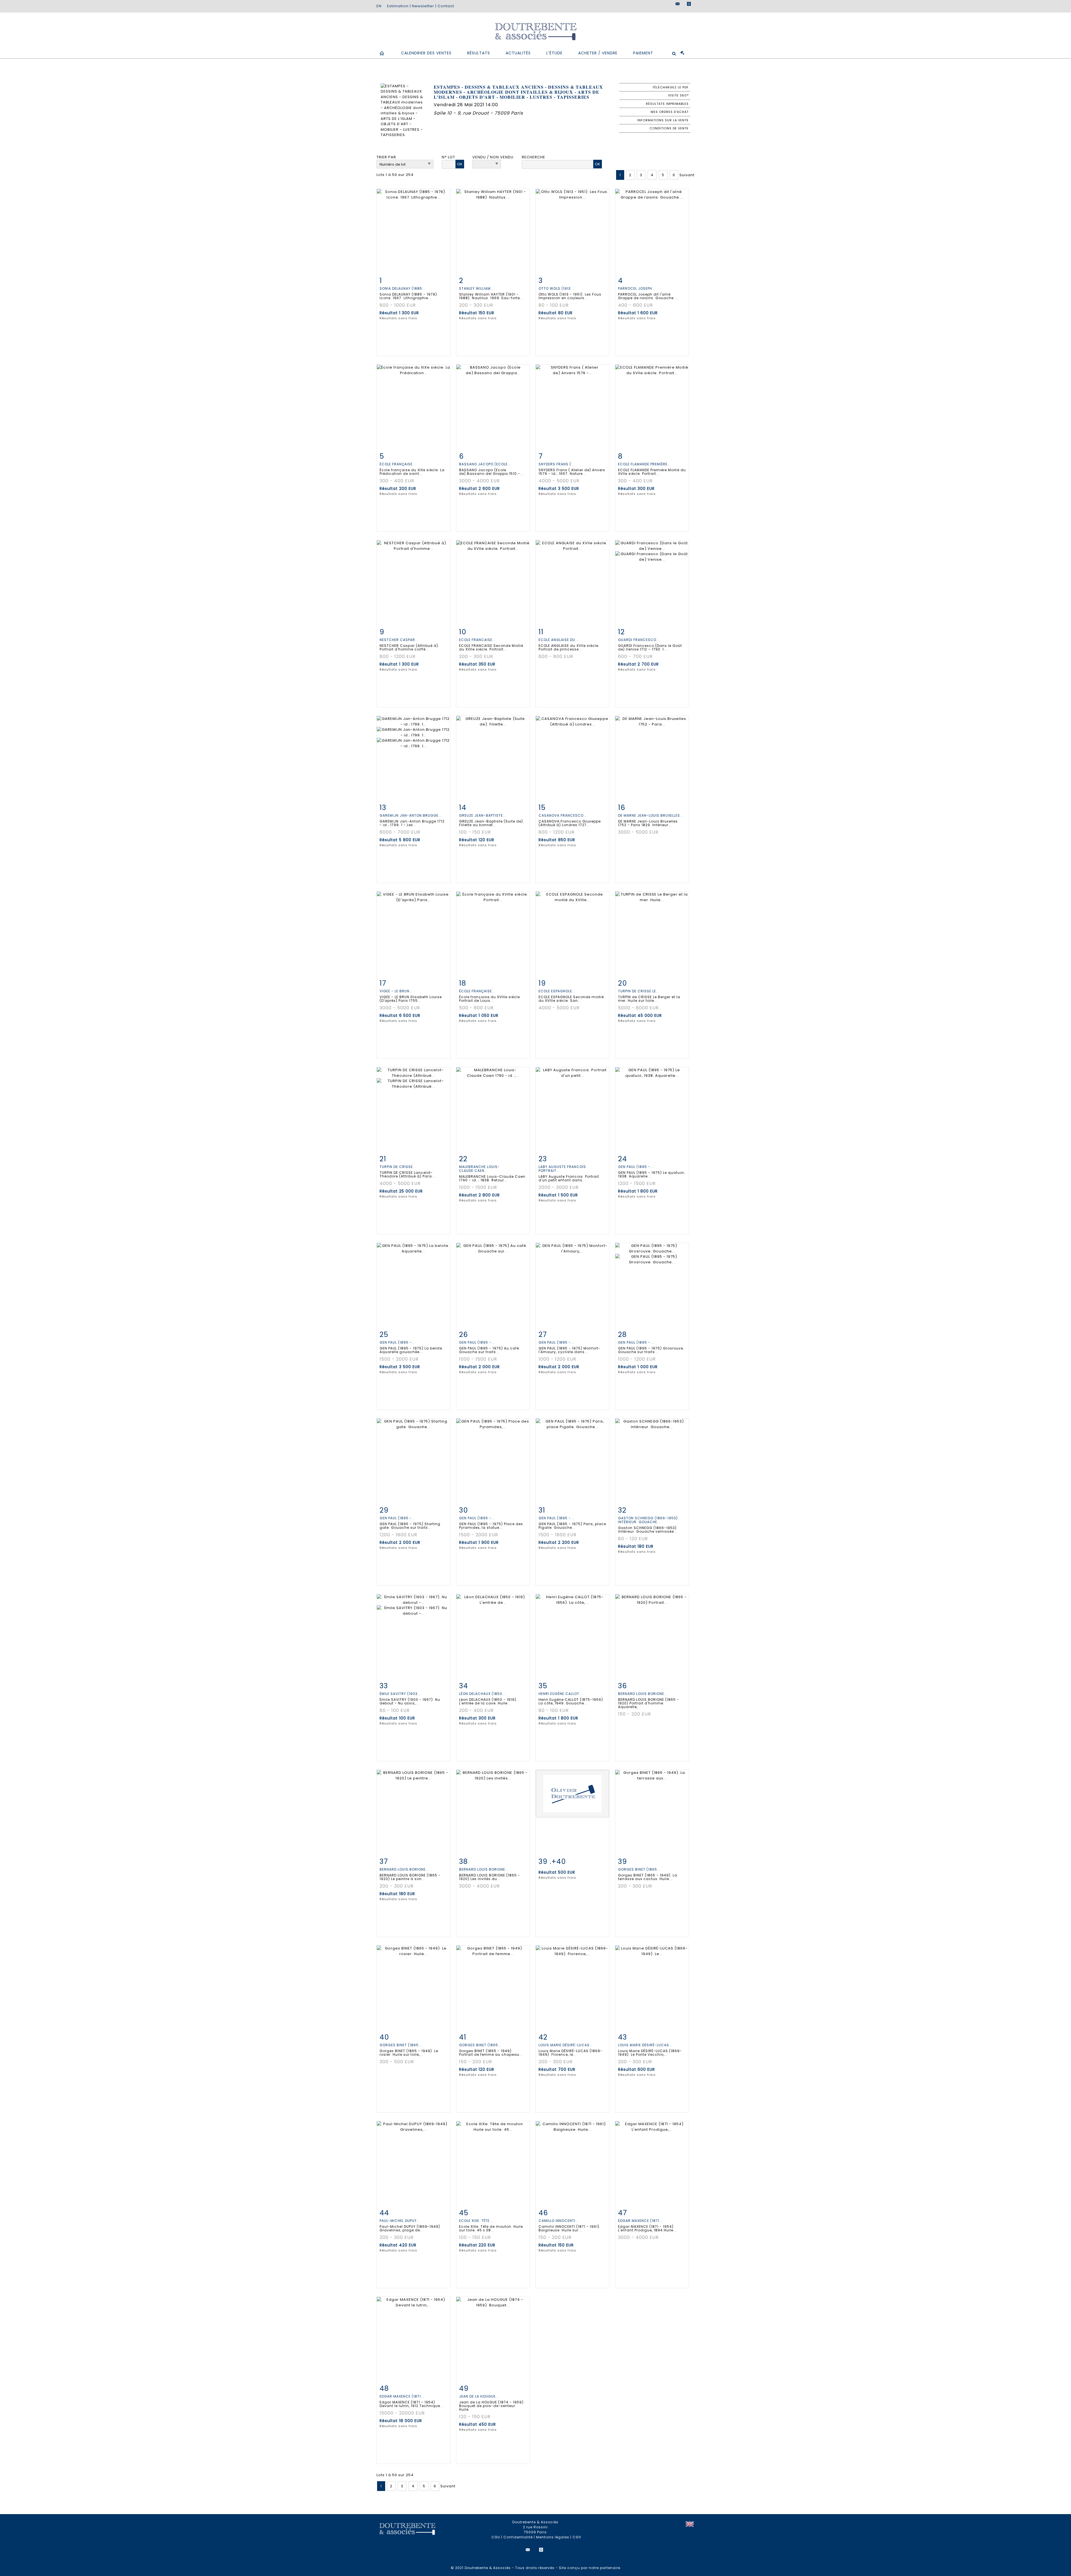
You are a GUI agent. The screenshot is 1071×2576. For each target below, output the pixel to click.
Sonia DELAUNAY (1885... (403, 288)
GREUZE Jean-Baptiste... (483, 815)
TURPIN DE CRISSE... (398, 1167)
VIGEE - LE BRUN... (396, 991)
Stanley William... (477, 288)
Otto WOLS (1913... (556, 288)
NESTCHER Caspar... (399, 640)
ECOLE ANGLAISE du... (559, 640)
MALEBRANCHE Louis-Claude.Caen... (479, 1169)
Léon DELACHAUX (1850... (482, 1694)
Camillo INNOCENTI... (559, 2221)
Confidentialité (518, 2537)
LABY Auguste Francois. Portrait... (563, 1169)
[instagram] (689, 4)
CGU (496, 2537)
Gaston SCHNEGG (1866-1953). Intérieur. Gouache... (648, 1520)
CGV (577, 2537)
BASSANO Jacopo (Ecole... (485, 464)
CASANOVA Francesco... (563, 815)
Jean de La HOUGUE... (479, 2396)
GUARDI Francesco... (639, 640)
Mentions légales (553, 2537)
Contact (446, 6)
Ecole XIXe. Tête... (476, 2221)
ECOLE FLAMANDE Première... (644, 464)
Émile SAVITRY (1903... (400, 1694)
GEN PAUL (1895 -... (636, 1167)
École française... (398, 464)
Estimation (398, 6)
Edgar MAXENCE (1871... (640, 2221)
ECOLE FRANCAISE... (477, 640)
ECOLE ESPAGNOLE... (557, 991)
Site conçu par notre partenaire (590, 2568)
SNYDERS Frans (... (557, 464)
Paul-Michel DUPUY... (400, 2221)
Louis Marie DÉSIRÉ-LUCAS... (566, 2045)
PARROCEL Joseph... (637, 288)
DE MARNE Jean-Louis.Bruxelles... (651, 815)
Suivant (687, 175)
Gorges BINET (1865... (639, 1869)
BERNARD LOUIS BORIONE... (643, 1694)
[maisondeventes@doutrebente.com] (678, 4)
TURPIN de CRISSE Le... (639, 991)
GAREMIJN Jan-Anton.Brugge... (411, 815)
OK (460, 164)
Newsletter (423, 6)
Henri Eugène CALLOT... (561, 1694)
